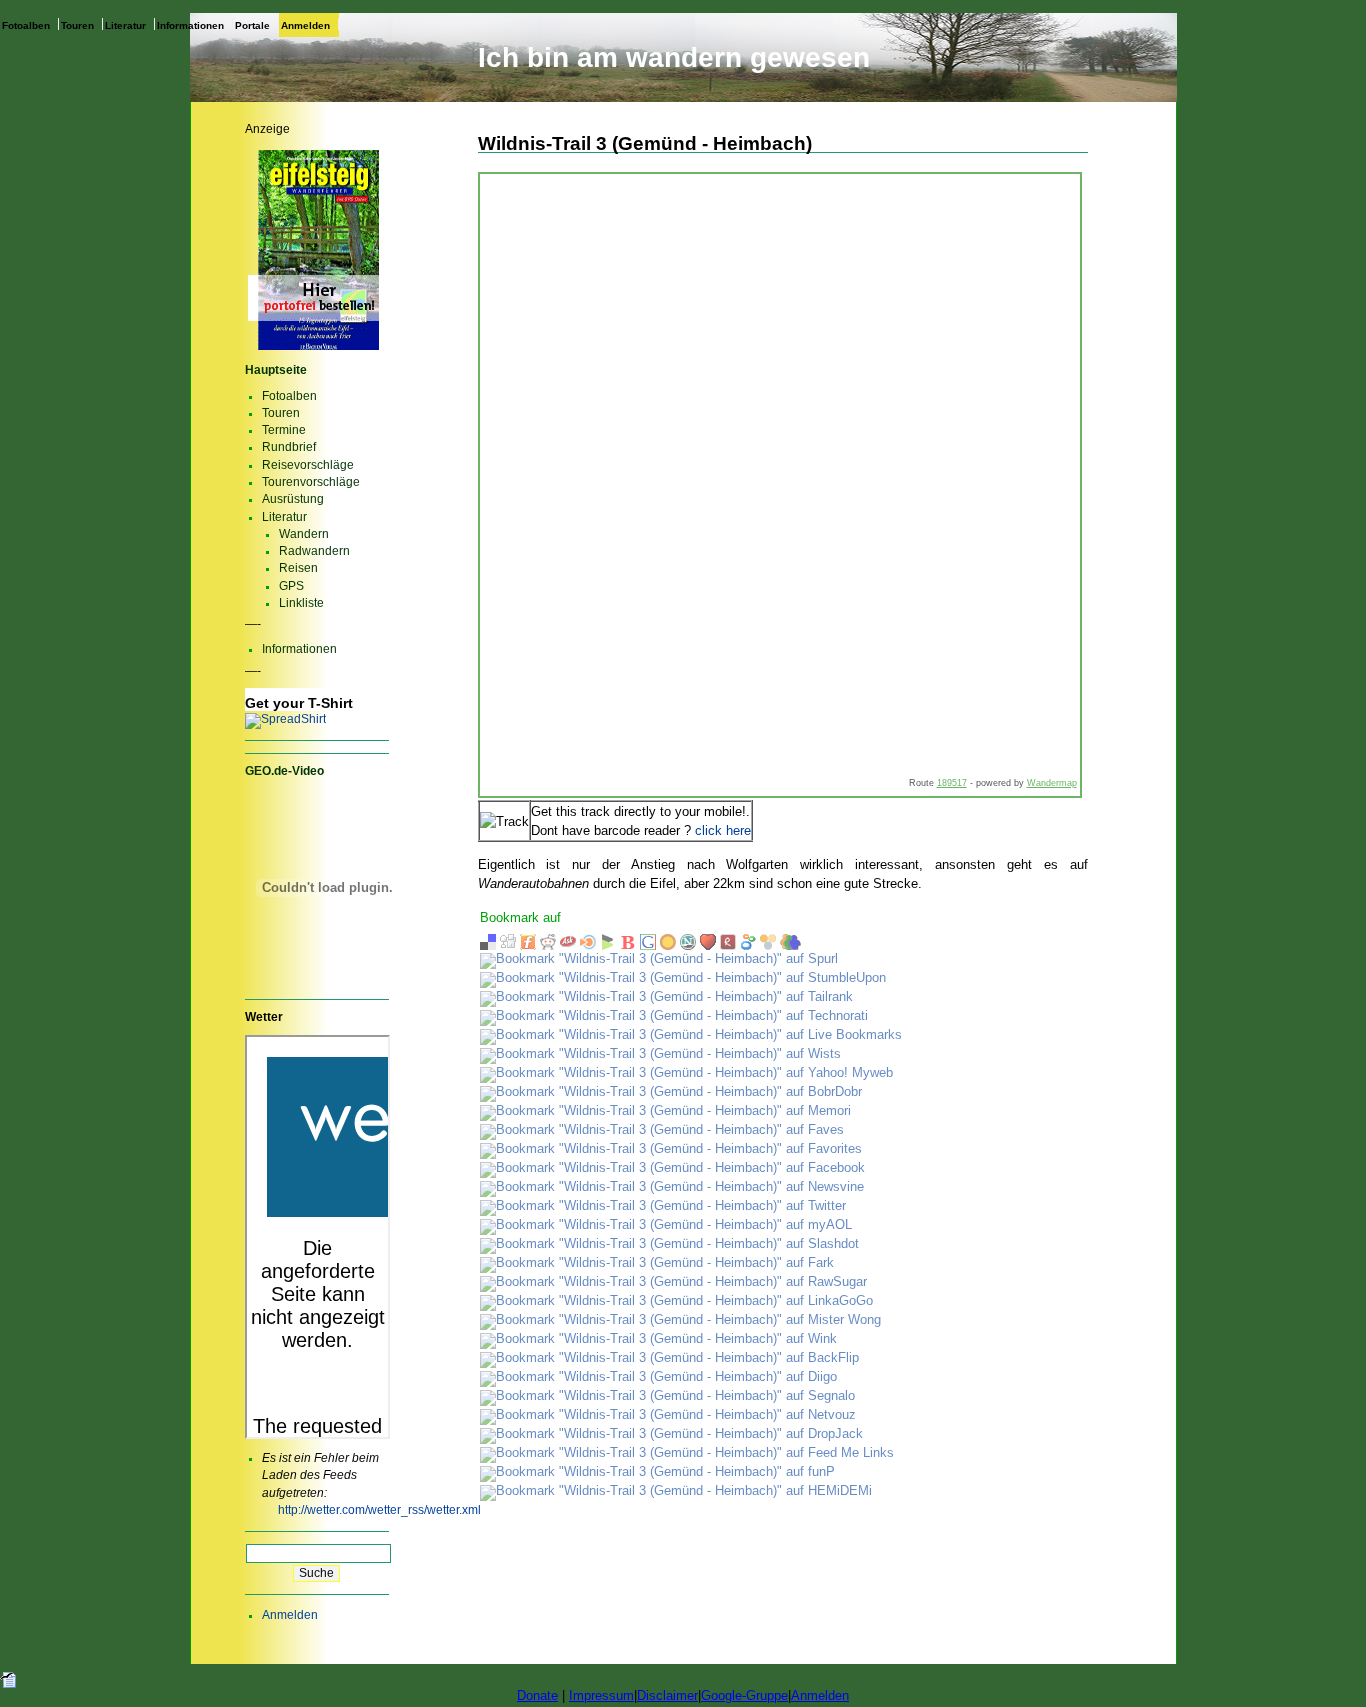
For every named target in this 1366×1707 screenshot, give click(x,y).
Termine (284, 430)
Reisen (298, 568)
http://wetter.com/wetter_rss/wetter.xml (379, 1510)
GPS (291, 586)
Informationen (190, 25)
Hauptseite (276, 370)
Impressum (601, 1695)
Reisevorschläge (308, 465)
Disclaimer (667, 1695)
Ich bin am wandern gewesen (674, 57)
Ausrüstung (293, 499)
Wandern (304, 534)
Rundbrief (289, 447)
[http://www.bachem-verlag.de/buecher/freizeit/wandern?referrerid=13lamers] (318, 349)
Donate (537, 1695)
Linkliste (301, 603)
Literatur (125, 25)
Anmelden (305, 25)
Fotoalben (26, 25)
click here (723, 830)
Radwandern (314, 551)
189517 (952, 783)
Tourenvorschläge (311, 482)
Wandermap (1052, 783)
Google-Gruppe (744, 1695)
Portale (252, 25)
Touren (77, 25)
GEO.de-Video (284, 771)
